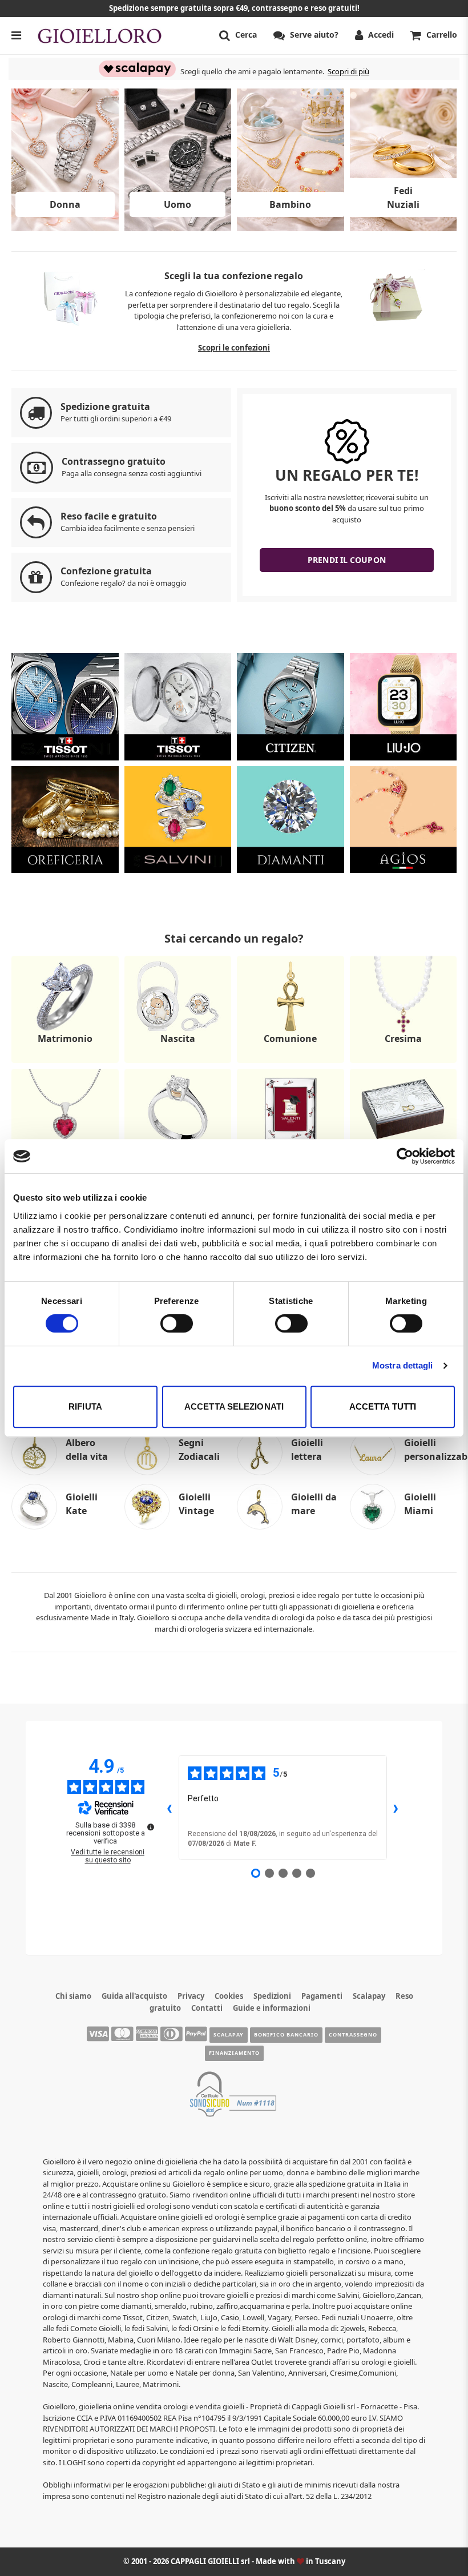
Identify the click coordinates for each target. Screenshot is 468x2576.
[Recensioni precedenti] (170, 1808)
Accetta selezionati (234, 1406)
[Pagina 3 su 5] (283, 1873)
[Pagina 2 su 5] (269, 1873)
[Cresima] (404, 1062)
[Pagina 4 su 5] (297, 1873)
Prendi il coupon (347, 560)
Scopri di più (348, 71)
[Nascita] (178, 1062)
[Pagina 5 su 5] (310, 1873)
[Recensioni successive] (396, 1808)
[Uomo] (178, 228)
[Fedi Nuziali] (404, 228)
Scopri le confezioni (234, 348)
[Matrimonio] (65, 1062)
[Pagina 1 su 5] (256, 1873)
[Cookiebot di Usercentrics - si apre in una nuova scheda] (405, 1156)
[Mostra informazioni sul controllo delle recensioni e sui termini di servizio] (151, 1827)
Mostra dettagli (403, 1365)
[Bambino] (291, 228)
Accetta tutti (383, 1406)
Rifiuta (85, 1406)
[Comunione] (291, 1062)
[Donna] (65, 228)
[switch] (177, 1323)
